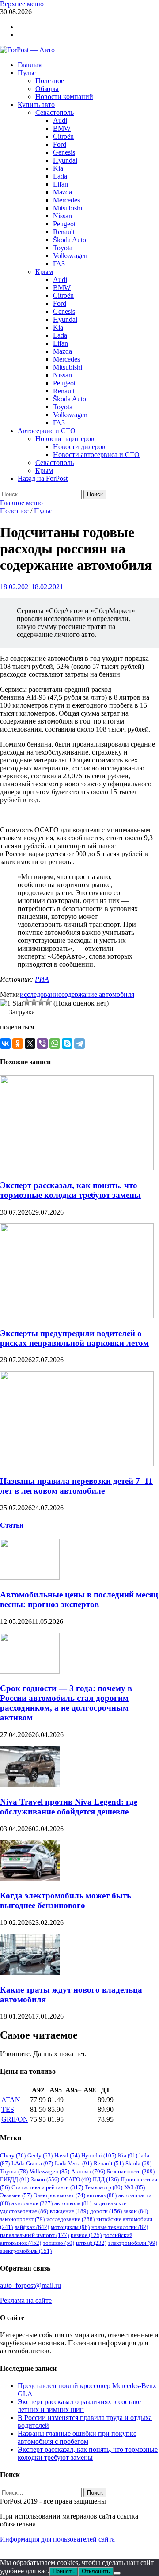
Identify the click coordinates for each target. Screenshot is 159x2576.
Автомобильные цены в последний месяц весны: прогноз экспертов (79, 1599)
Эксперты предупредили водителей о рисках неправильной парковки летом (74, 1338)
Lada (60, 176)
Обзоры (47, 89)
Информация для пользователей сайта (57, 2539)
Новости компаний (64, 97)
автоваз (102, 2195)
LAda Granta (32, 2163)
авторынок (32, 2203)
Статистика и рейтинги (47, 2187)
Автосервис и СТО (47, 431)
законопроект (22, 2219)
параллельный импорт (34, 2235)
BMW (62, 128)
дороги (106, 2211)
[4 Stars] (41, 1002)
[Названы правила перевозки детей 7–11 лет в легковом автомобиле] (77, 1464)
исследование (41, 994)
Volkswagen (70, 256)
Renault (64, 232)
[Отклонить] (117, 2573)
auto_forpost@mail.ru (30, 2285)
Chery (13, 2155)
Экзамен (16, 2195)
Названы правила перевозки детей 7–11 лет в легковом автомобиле (76, 1486)
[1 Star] (12, 1003)
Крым (44, 272)
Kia (58, 168)
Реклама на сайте (26, 2300)
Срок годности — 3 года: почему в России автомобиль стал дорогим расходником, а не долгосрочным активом (66, 1703)
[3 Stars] (34, 1002)
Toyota (63, 248)
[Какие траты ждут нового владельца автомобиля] (30, 1972)
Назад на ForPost (43, 478)
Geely (40, 2155)
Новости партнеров (65, 439)
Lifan (61, 184)
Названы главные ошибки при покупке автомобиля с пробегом (77, 2437)
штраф (91, 2243)
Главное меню (21, 503)
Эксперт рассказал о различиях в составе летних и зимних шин (79, 2406)
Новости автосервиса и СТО (96, 455)
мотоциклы (70, 2227)
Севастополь (55, 112)
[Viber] (42, 1044)
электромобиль (26, 2251)
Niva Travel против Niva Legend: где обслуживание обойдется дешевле (69, 1807)
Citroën (63, 136)
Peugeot (64, 224)
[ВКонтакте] (5, 1044)
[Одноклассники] (18, 1044)
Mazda (62, 192)
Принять (64, 2571)
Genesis (64, 152)
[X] (30, 1044)
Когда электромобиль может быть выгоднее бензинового (66, 1900)
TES (8, 2109)
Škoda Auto (70, 240)
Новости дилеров (79, 447)
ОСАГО (76, 2179)
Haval (67, 2155)
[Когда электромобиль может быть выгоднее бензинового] (30, 1879)
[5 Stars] (48, 1002)
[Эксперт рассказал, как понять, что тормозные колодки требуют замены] (77, 1168)
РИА (42, 979)
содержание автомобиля (98, 994)
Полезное (50, 81)
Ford (60, 144)
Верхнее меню (22, 4)
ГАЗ (59, 264)
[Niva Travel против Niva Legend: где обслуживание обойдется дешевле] (30, 1785)
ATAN (11, 2100)
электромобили (133, 2243)
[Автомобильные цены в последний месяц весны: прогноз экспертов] (30, 1577)
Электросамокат (59, 2195)
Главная (30, 65)
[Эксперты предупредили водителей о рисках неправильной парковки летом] (77, 1316)
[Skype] (67, 1044)
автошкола (73, 2203)
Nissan (62, 216)
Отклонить (96, 2571)
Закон (45, 2179)
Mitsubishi (68, 208)
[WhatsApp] (55, 1044)
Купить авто (36, 105)
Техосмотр (104, 2187)
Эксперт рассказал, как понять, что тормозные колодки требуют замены (70, 1190)
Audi (60, 120)
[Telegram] (79, 1044)
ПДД (106, 2179)
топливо (59, 2243)
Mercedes (66, 200)
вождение (69, 2211)
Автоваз (88, 2171)
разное (86, 2235)
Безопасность (131, 2171)
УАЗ (134, 2187)
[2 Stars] (27, 1002)
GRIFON (15, 2119)
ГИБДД (15, 2179)
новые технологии (120, 2227)
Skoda (138, 2163)
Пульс (27, 73)
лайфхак (32, 2227)
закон (136, 2211)
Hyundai (65, 160)
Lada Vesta (73, 2163)
